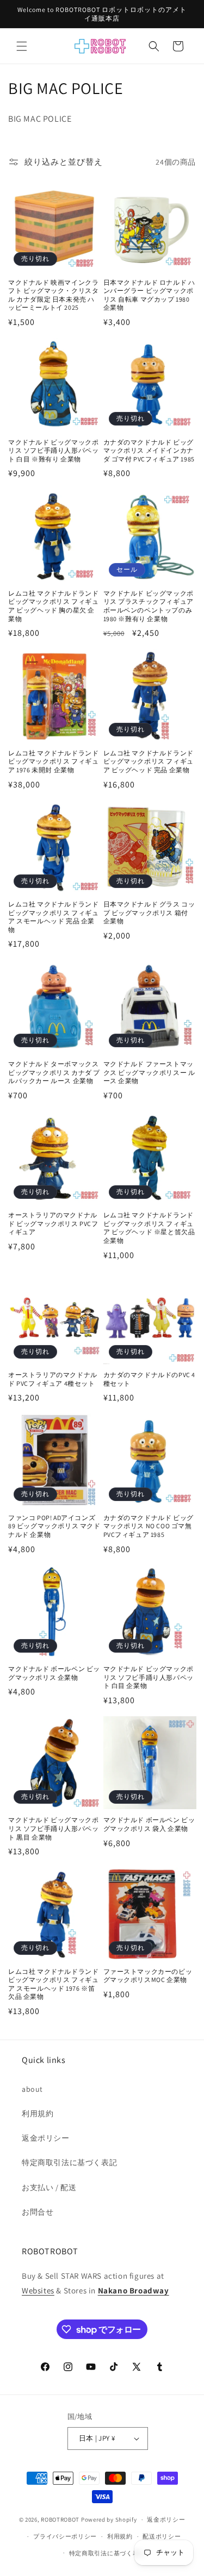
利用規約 (38, 2114)
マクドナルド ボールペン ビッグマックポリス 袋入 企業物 (149, 1824)
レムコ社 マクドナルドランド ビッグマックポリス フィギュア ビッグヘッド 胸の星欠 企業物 (53, 606)
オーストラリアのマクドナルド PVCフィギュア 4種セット (53, 1379)
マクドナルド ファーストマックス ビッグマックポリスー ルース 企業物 (149, 1072)
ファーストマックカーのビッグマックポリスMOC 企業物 (148, 1976)
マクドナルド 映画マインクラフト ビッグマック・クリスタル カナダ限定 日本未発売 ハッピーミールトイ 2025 (53, 295)
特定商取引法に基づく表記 (69, 2162)
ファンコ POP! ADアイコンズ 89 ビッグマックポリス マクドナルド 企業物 (54, 1526)
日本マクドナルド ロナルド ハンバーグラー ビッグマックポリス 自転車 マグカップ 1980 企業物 (149, 295)
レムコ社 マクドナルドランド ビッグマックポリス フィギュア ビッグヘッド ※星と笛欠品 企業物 (149, 1228)
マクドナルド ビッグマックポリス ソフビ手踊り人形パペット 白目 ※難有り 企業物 (53, 451)
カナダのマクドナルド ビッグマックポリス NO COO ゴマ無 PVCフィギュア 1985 (149, 1526)
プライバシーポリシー (65, 2536)
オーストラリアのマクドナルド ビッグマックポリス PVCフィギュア (53, 1223)
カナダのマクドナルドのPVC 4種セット (150, 1379)
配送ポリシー (162, 2536)
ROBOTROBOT (60, 2519)
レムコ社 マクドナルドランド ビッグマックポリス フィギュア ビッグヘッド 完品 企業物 (149, 761)
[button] (22, 46)
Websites (38, 2290)
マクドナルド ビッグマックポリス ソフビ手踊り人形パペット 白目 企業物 (149, 1677)
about (32, 2089)
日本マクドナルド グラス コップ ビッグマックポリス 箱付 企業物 (149, 912)
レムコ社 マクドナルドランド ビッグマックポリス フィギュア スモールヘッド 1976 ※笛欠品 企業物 (53, 1984)
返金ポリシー (46, 2138)
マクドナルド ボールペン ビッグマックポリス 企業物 (54, 1673)
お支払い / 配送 (49, 2187)
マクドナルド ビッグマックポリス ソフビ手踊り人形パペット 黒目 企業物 (53, 1828)
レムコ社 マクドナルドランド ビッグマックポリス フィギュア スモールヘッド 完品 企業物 (53, 917)
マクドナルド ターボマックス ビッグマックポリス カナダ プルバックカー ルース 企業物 (54, 1072)
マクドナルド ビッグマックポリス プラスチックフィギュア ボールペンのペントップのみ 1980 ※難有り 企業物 (149, 606)
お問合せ (38, 2212)
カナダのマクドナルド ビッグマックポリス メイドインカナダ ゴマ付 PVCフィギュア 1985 (149, 451)
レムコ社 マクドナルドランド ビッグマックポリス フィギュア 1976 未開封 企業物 (53, 761)
